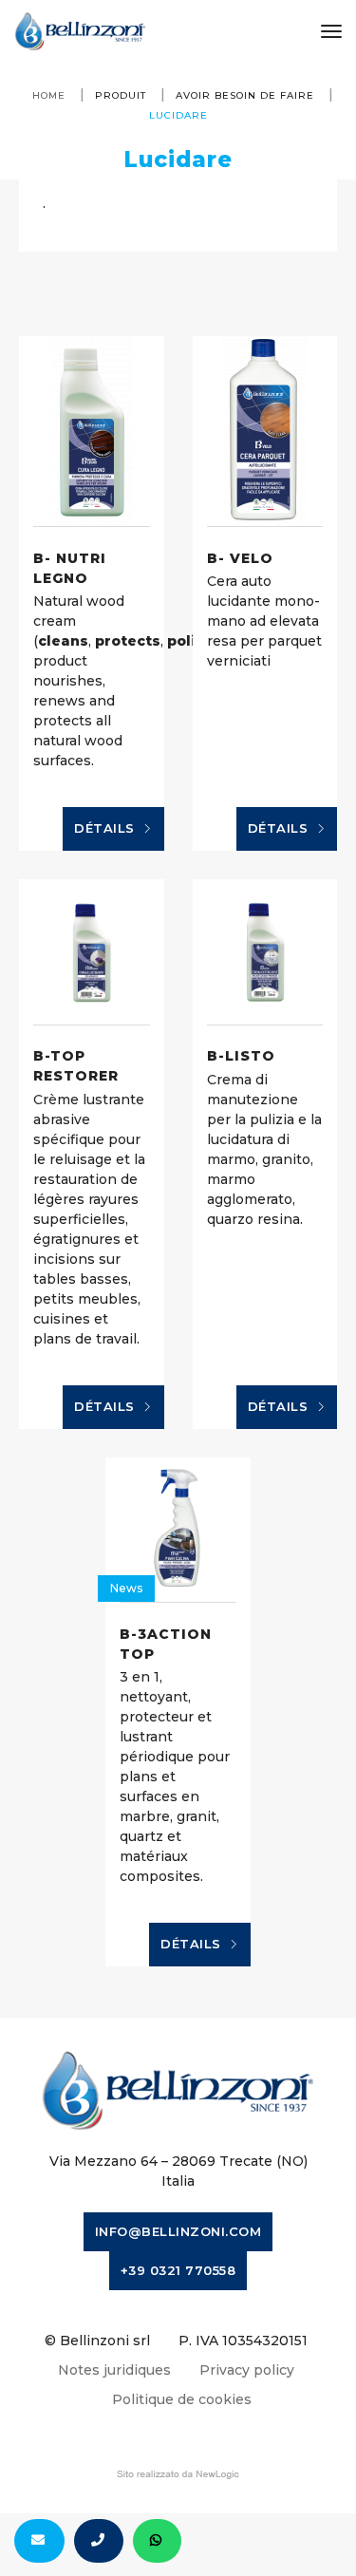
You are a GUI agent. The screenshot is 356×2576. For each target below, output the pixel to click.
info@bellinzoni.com (178, 2231)
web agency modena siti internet (178, 2474)
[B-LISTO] (265, 952)
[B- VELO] (265, 431)
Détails (106, 828)
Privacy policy (247, 2370)
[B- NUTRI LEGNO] (92, 431)
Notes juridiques (114, 2370)
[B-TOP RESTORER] (92, 952)
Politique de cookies (182, 2399)
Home (49, 95)
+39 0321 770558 (178, 2270)
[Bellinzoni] (80, 31)
